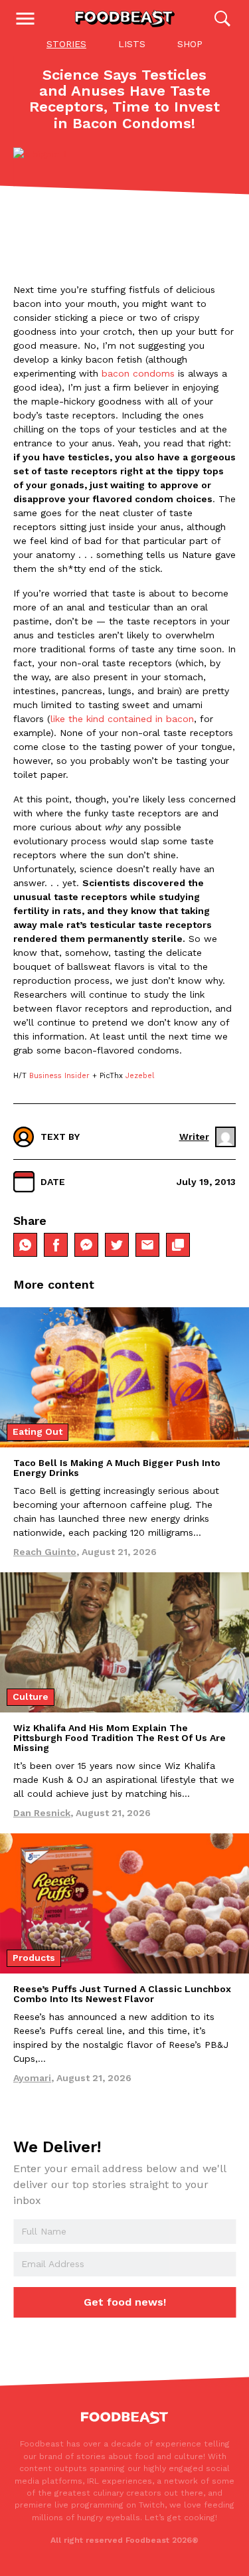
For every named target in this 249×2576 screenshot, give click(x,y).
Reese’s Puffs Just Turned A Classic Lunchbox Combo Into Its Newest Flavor (122, 1994)
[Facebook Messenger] (86, 1245)
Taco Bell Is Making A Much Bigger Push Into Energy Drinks (117, 1468)
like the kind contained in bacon (122, 719)
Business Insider (58, 1076)
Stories (66, 44)
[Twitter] (117, 1245)
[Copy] (178, 1245)
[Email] (147, 1245)
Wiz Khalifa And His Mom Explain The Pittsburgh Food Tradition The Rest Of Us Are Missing (120, 1738)
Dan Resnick (42, 1813)
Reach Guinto (45, 1552)
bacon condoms (138, 373)
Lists (132, 44)
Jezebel (140, 1076)
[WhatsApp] (25, 1245)
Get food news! (125, 2302)
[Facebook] (56, 1245)
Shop (190, 44)
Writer (194, 1137)
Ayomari (32, 2078)
